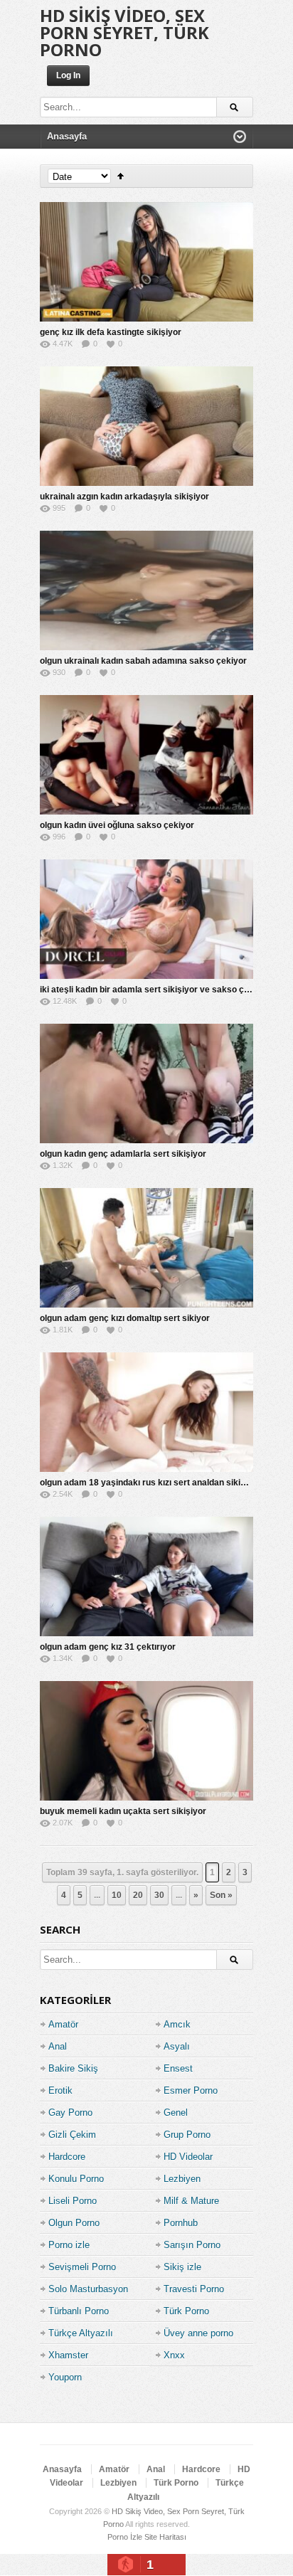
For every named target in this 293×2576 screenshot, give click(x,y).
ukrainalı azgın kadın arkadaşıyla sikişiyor (124, 497)
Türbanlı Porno (79, 2311)
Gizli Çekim (72, 2135)
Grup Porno (187, 2135)
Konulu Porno (76, 2179)
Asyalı (177, 2046)
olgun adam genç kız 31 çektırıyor (108, 1647)
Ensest (178, 2068)
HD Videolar (188, 2157)
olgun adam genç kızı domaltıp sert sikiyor (125, 1318)
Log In (68, 75)
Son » (221, 1895)
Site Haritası (165, 2537)
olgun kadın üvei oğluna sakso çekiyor (117, 825)
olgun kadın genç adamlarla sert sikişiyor (123, 1154)
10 (117, 1895)
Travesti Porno (194, 2289)
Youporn (65, 2377)
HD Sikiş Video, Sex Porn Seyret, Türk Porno (124, 32)
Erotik (60, 2090)
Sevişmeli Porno (82, 2267)
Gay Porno (70, 2113)
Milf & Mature (191, 2201)
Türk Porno (186, 2311)
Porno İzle (125, 2537)
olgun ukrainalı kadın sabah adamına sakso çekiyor (143, 661)
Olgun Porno (74, 2223)
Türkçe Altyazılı (81, 2333)
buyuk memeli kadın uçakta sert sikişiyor (123, 1811)
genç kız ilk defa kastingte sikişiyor (111, 332)
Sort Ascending (121, 176)
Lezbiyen (182, 2179)
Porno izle (69, 2245)
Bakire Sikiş (73, 2068)
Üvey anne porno (198, 2333)
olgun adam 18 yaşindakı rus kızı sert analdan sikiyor (147, 1483)
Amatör (63, 2024)
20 (138, 1895)
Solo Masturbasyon (88, 2289)
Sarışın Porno (192, 2245)
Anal (58, 2046)
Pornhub (181, 2223)
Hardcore (67, 2157)
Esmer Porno (191, 2090)
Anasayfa (62, 2469)
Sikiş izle (182, 2267)
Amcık (177, 2024)
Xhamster (68, 2355)
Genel (176, 2113)
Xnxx (174, 2355)
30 (159, 1895)
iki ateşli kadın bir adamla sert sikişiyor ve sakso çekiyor (155, 990)
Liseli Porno (73, 2201)
